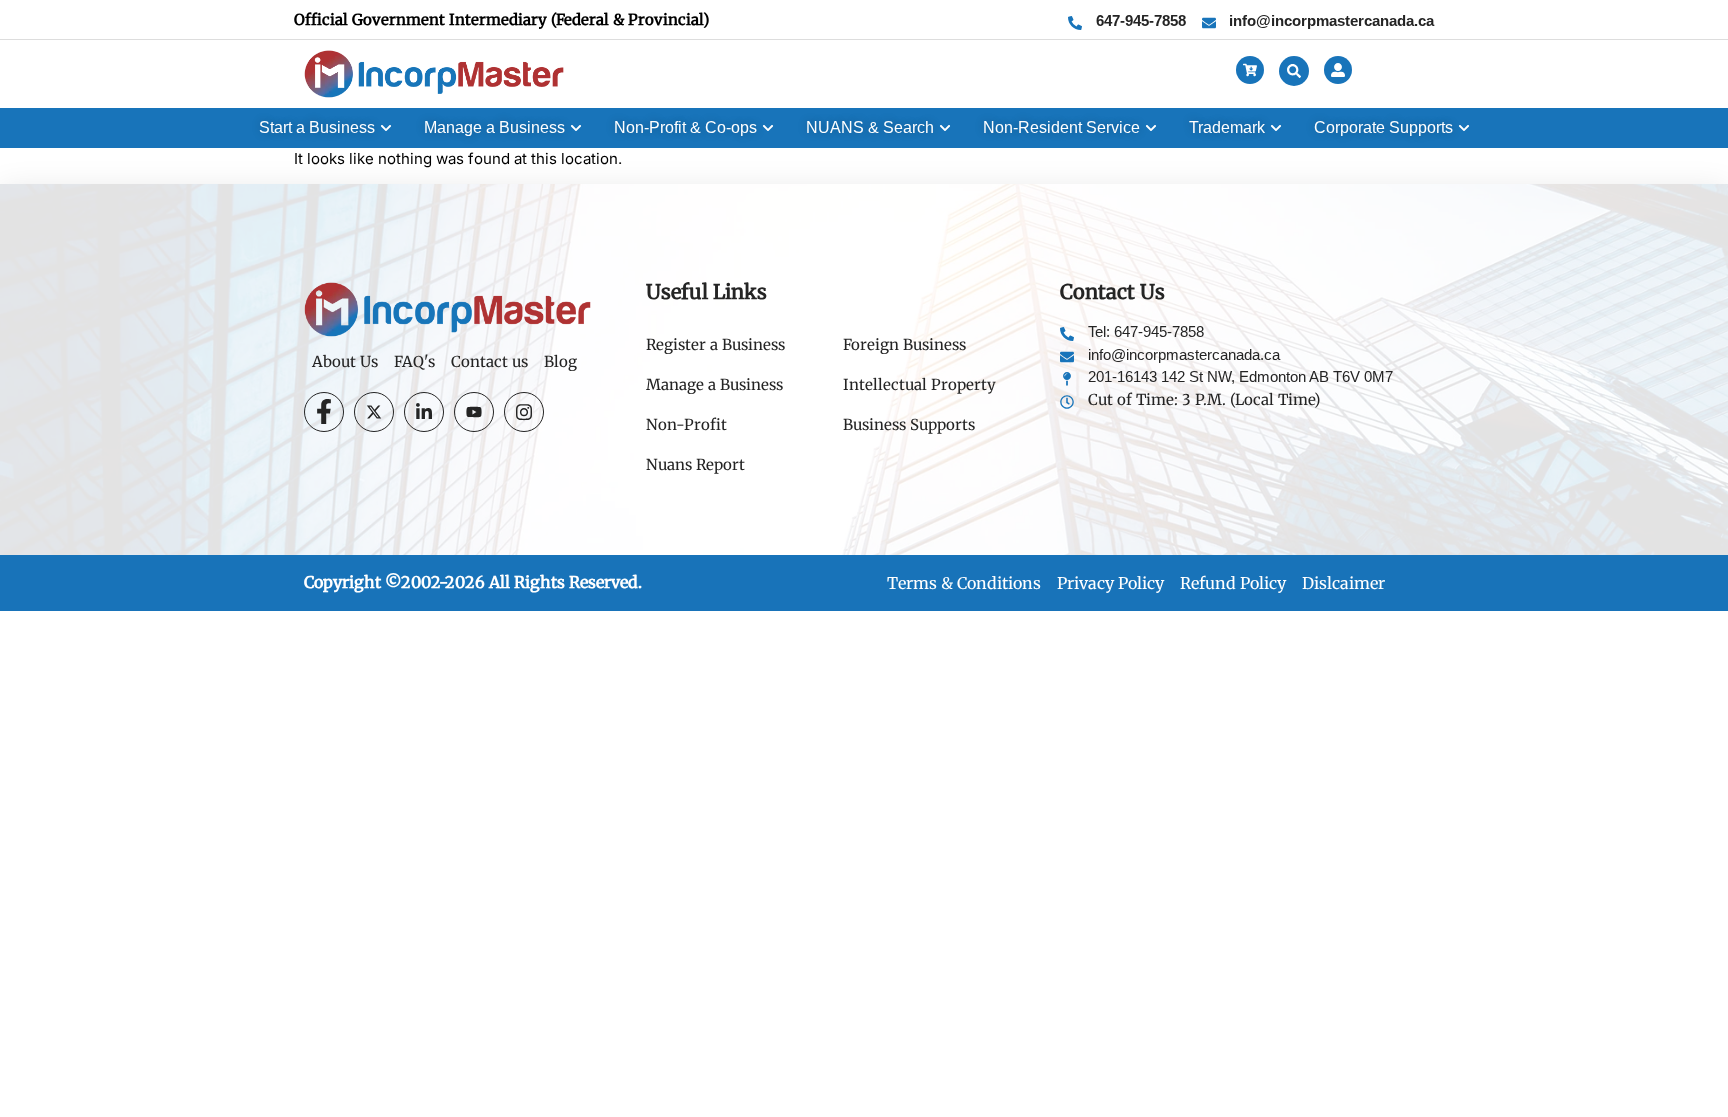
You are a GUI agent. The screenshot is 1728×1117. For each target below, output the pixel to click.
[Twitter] (374, 412)
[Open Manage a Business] (576, 128)
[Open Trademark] (1276, 128)
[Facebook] (324, 412)
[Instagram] (524, 412)
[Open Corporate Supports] (1464, 128)
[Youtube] (474, 412)
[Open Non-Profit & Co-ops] (768, 128)
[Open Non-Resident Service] (1151, 128)
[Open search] (1294, 71)
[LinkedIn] (424, 412)
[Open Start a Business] (386, 128)
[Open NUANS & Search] (945, 128)
